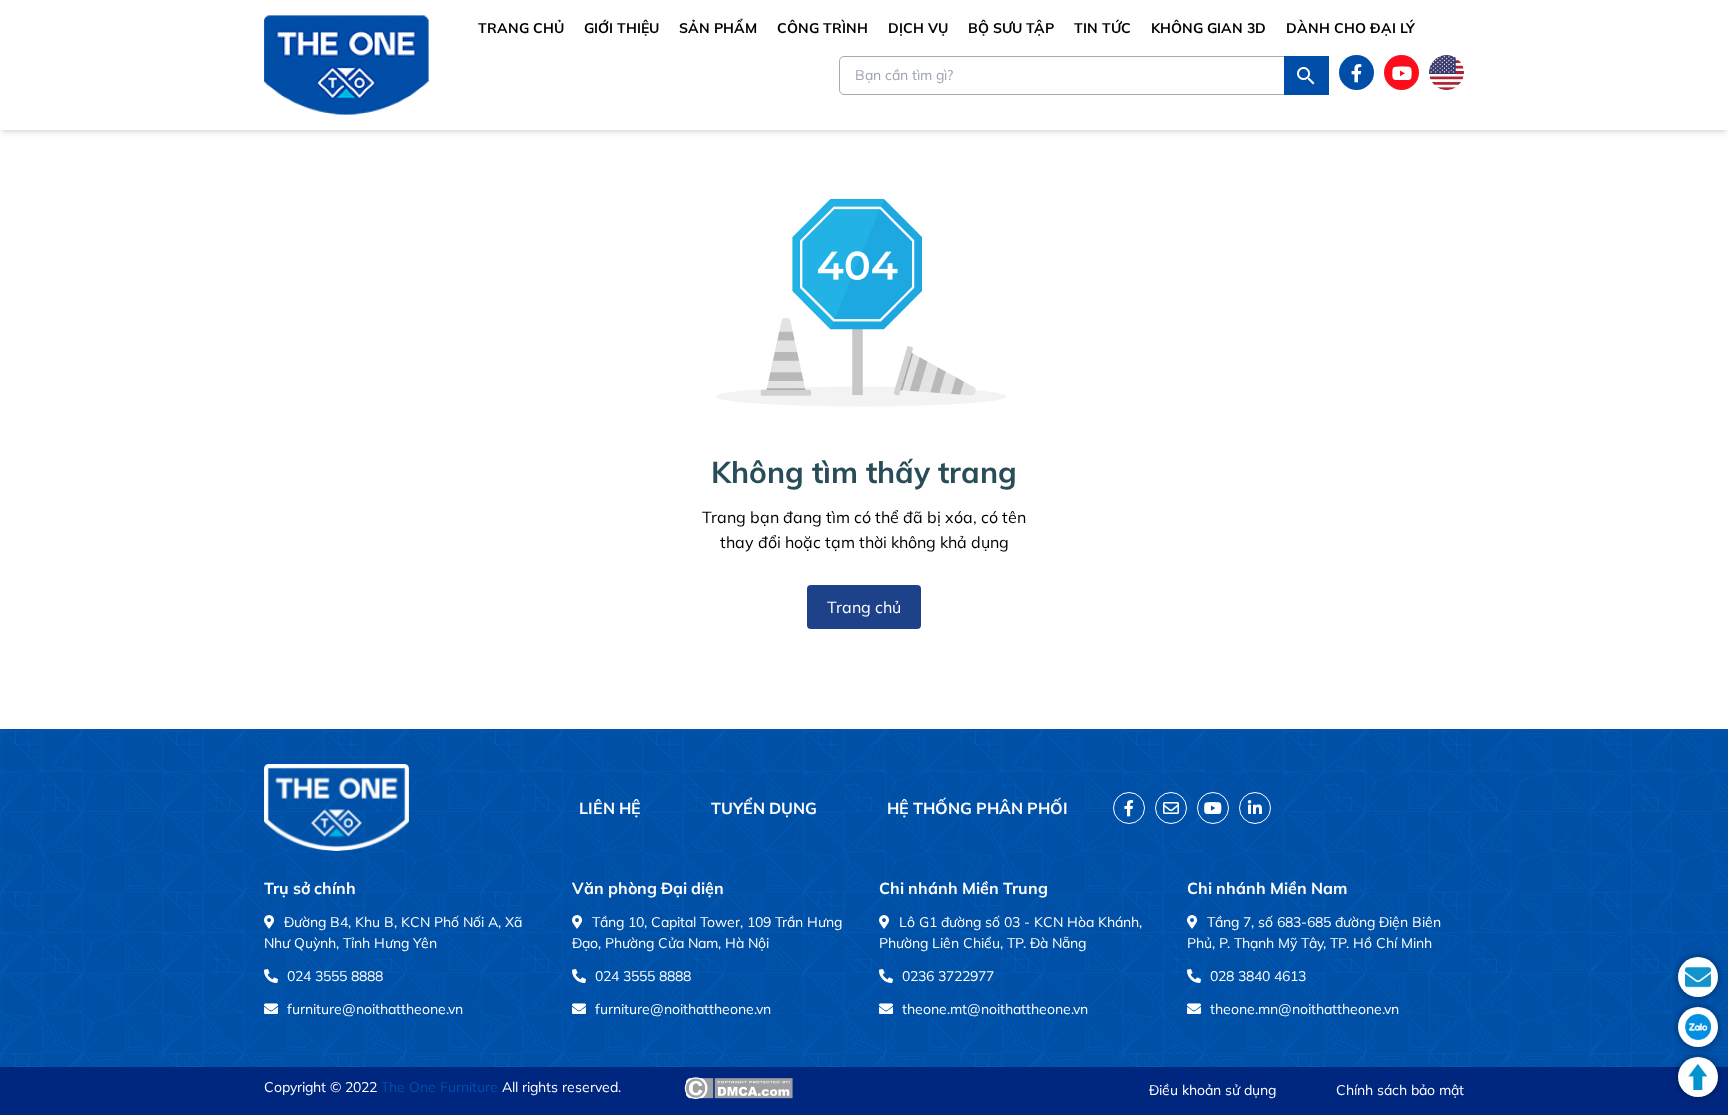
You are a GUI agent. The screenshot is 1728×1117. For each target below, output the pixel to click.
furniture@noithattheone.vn (375, 1009)
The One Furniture (439, 1087)
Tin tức (1102, 28)
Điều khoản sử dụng (1212, 1090)
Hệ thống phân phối (977, 808)
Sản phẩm (718, 28)
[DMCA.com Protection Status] (738, 1088)
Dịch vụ (918, 28)
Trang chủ (521, 28)
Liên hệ (610, 808)
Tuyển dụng (764, 808)
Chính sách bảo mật (1400, 1090)
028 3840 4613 (1258, 976)
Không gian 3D (1208, 28)
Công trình (822, 28)
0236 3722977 (948, 976)
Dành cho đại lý (1350, 28)
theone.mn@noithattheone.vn (1304, 1009)
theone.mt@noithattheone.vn (995, 1009)
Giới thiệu (621, 28)
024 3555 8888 (335, 976)
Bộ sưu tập (1011, 28)
